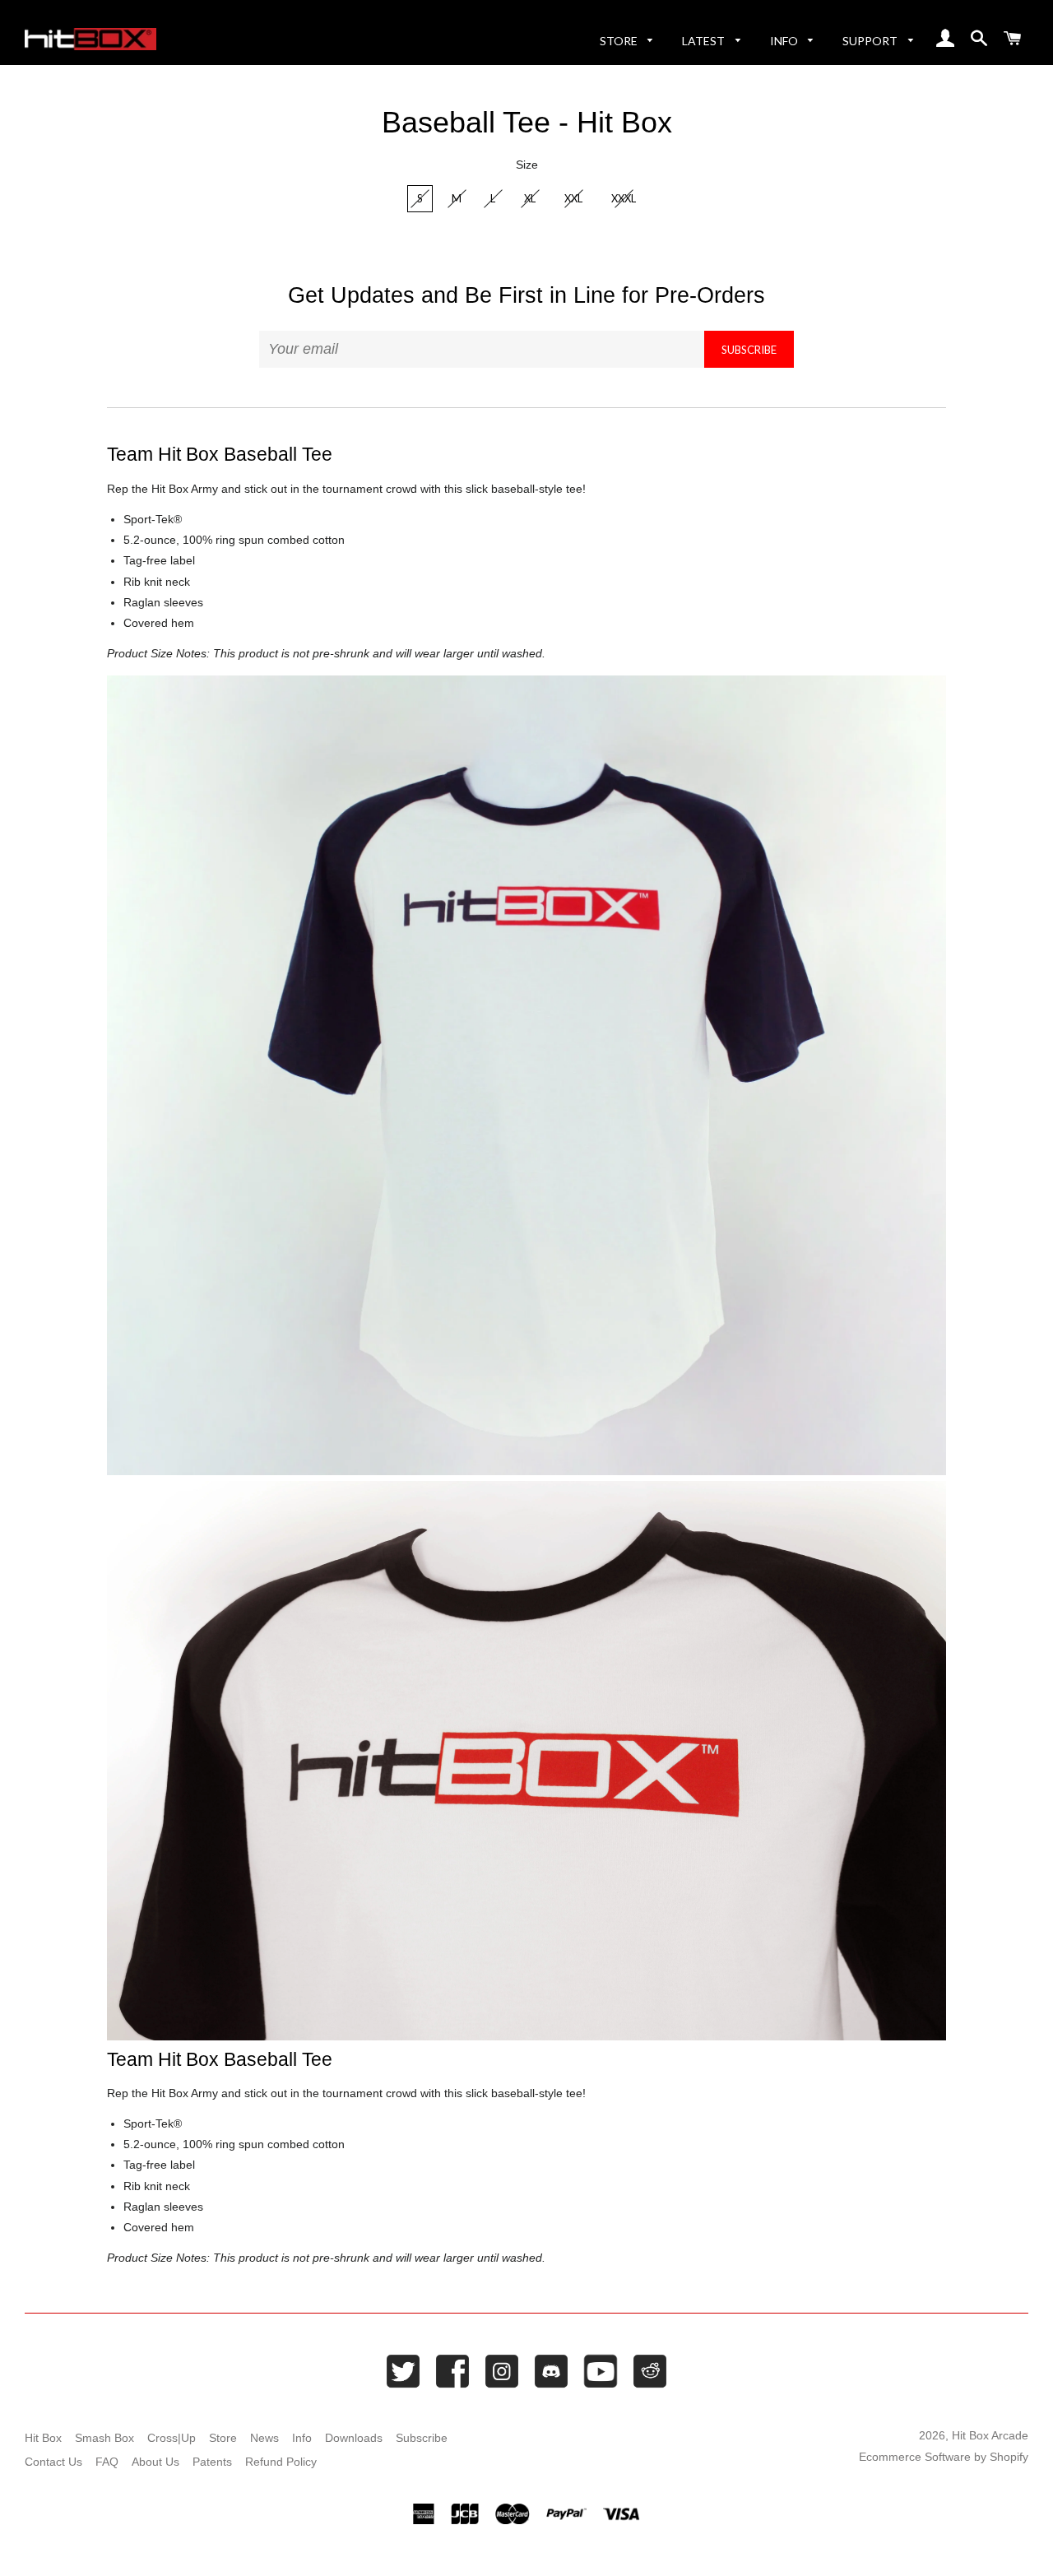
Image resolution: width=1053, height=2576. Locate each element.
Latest (705, 41)
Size (527, 165)
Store (620, 41)
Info (785, 41)
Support (871, 41)
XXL (573, 198)
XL (530, 198)
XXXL (624, 198)
